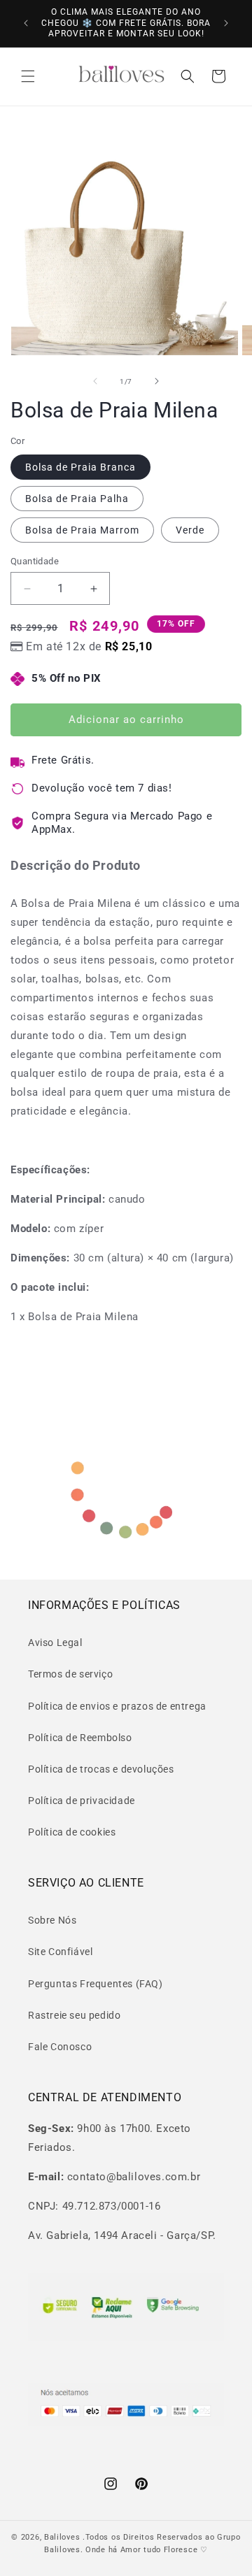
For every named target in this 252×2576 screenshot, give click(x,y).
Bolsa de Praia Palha (77, 499)
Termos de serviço (70, 1674)
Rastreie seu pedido (74, 2015)
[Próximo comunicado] (226, 23)
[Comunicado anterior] (26, 23)
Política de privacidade (82, 1801)
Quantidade (35, 561)
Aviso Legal (55, 1643)
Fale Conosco (60, 2047)
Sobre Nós (52, 1920)
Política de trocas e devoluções (101, 1769)
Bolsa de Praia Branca (80, 467)
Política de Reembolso (80, 1738)
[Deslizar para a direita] (157, 381)
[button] (28, 76)
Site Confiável (60, 1952)
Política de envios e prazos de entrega (117, 1706)
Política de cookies (72, 1832)
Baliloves (63, 2537)
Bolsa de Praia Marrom (82, 530)
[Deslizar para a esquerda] (95, 381)
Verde (190, 530)
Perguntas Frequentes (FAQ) (96, 1984)
